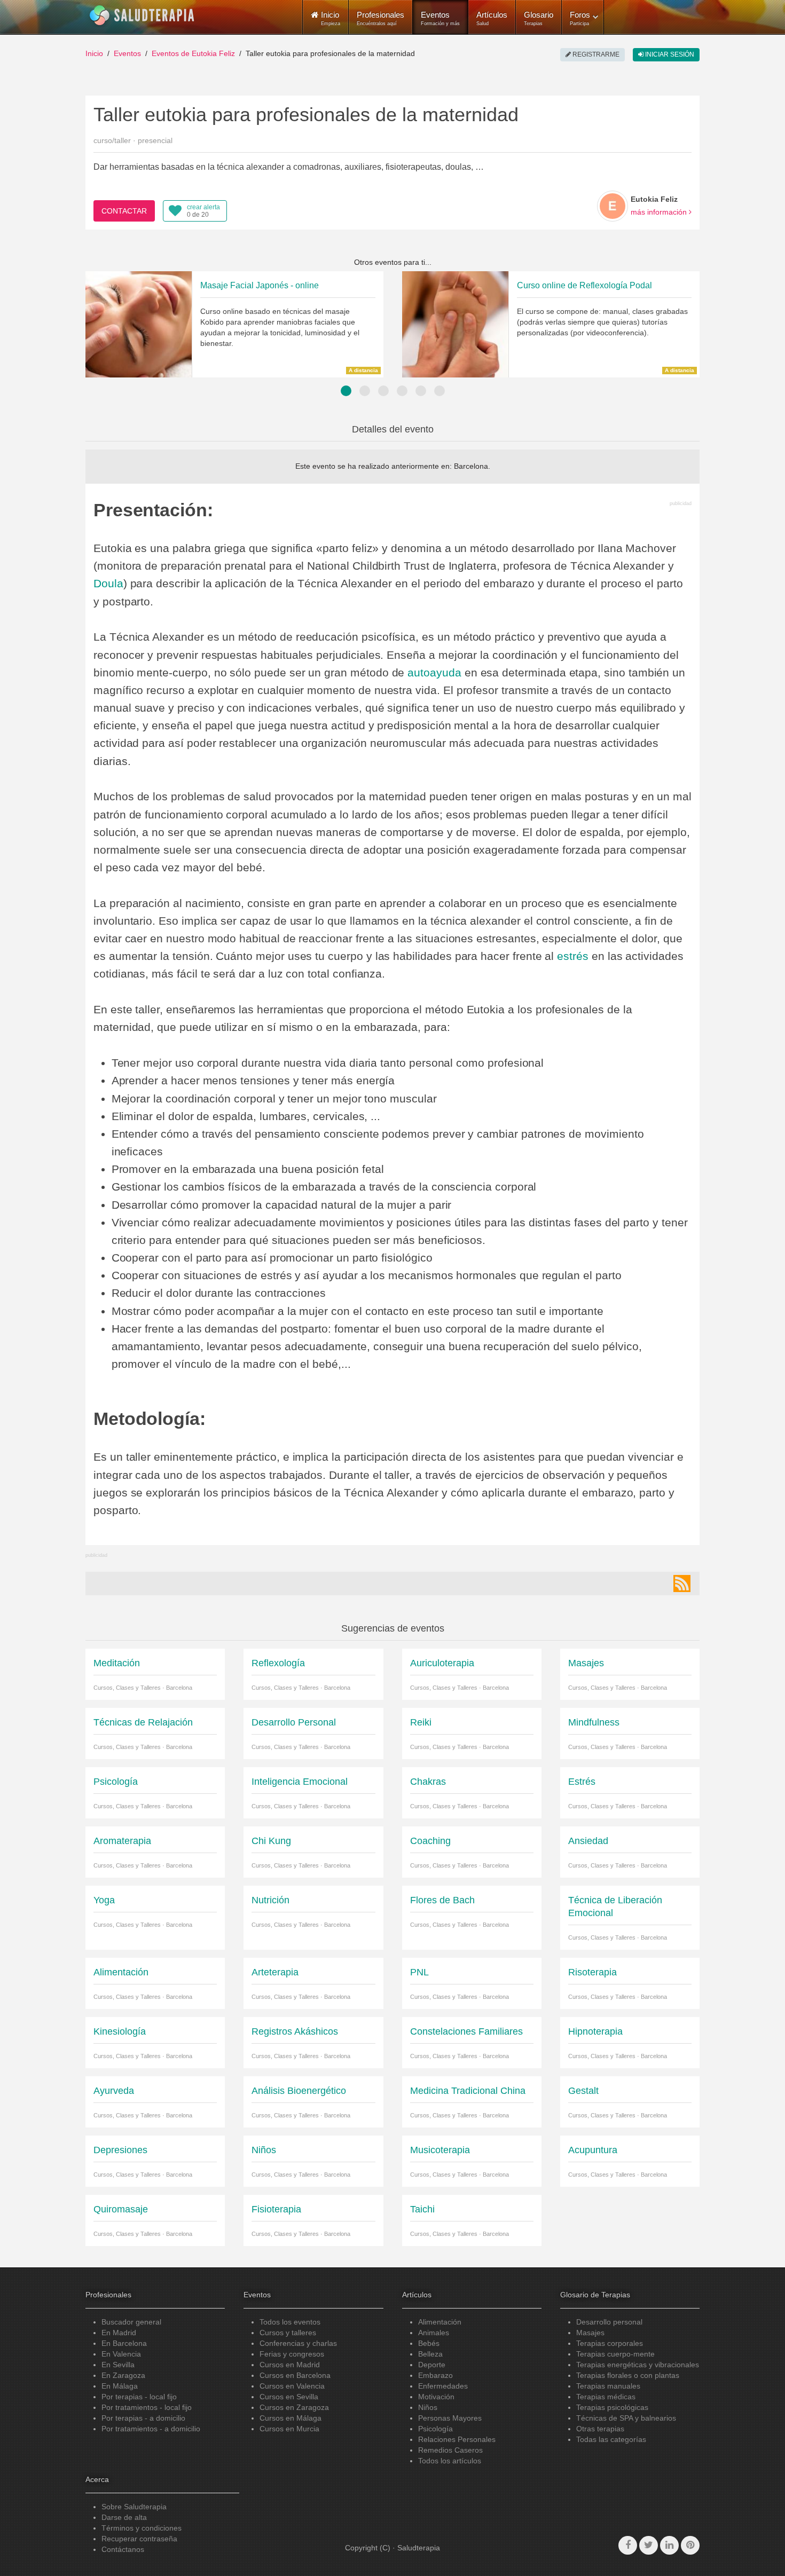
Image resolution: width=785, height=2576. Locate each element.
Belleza (430, 2354)
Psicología (435, 2429)
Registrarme (595, 54)
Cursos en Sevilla (289, 2397)
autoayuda (434, 672)
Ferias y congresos (292, 2354)
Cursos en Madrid (290, 2365)
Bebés (429, 2343)
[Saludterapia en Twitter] (649, 2545)
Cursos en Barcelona (295, 2375)
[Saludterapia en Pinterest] (690, 2545)
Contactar (124, 211)
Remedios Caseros (450, 2450)
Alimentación (440, 2322)
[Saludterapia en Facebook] (628, 2545)
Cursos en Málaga (291, 2418)
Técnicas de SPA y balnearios (626, 2418)
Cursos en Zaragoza (294, 2407)
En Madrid (119, 2333)
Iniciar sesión (669, 54)
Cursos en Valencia (292, 2386)
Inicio (94, 53)
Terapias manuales (608, 2386)
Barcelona (471, 466)
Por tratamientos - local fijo (147, 2407)
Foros (580, 18)
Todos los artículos (450, 2461)
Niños (428, 2407)
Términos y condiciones (142, 2528)
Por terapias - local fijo (139, 2397)
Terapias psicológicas (612, 2407)
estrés (573, 956)
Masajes (590, 2333)
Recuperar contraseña (139, 2539)
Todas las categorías (611, 2439)
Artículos (492, 18)
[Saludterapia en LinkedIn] (669, 2545)
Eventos (440, 18)
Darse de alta (124, 2517)
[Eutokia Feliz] (613, 206)
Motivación (436, 2397)
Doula (108, 583)
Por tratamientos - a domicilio (151, 2429)
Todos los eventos (290, 2322)
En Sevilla (118, 2365)
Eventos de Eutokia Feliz (193, 53)
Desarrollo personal (609, 2322)
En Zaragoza (123, 2375)
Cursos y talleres (288, 2333)
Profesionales (380, 18)
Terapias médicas (606, 2397)
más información (660, 212)
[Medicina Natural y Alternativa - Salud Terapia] (142, 15)
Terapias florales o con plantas (628, 2375)
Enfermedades (443, 2386)
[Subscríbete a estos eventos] (682, 1584)
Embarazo (435, 2375)
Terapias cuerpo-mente (615, 2354)
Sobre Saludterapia (134, 2507)
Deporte (432, 2365)
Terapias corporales (610, 2343)
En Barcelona (124, 2343)
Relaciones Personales (457, 2439)
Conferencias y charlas (298, 2343)
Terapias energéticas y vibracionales (638, 2365)
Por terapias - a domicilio (143, 2418)
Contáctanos (123, 2549)
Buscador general (131, 2322)
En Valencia (121, 2354)
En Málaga (120, 2386)
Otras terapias (600, 2429)
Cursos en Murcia (289, 2429)
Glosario (539, 18)
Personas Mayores (450, 2418)
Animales (434, 2333)
